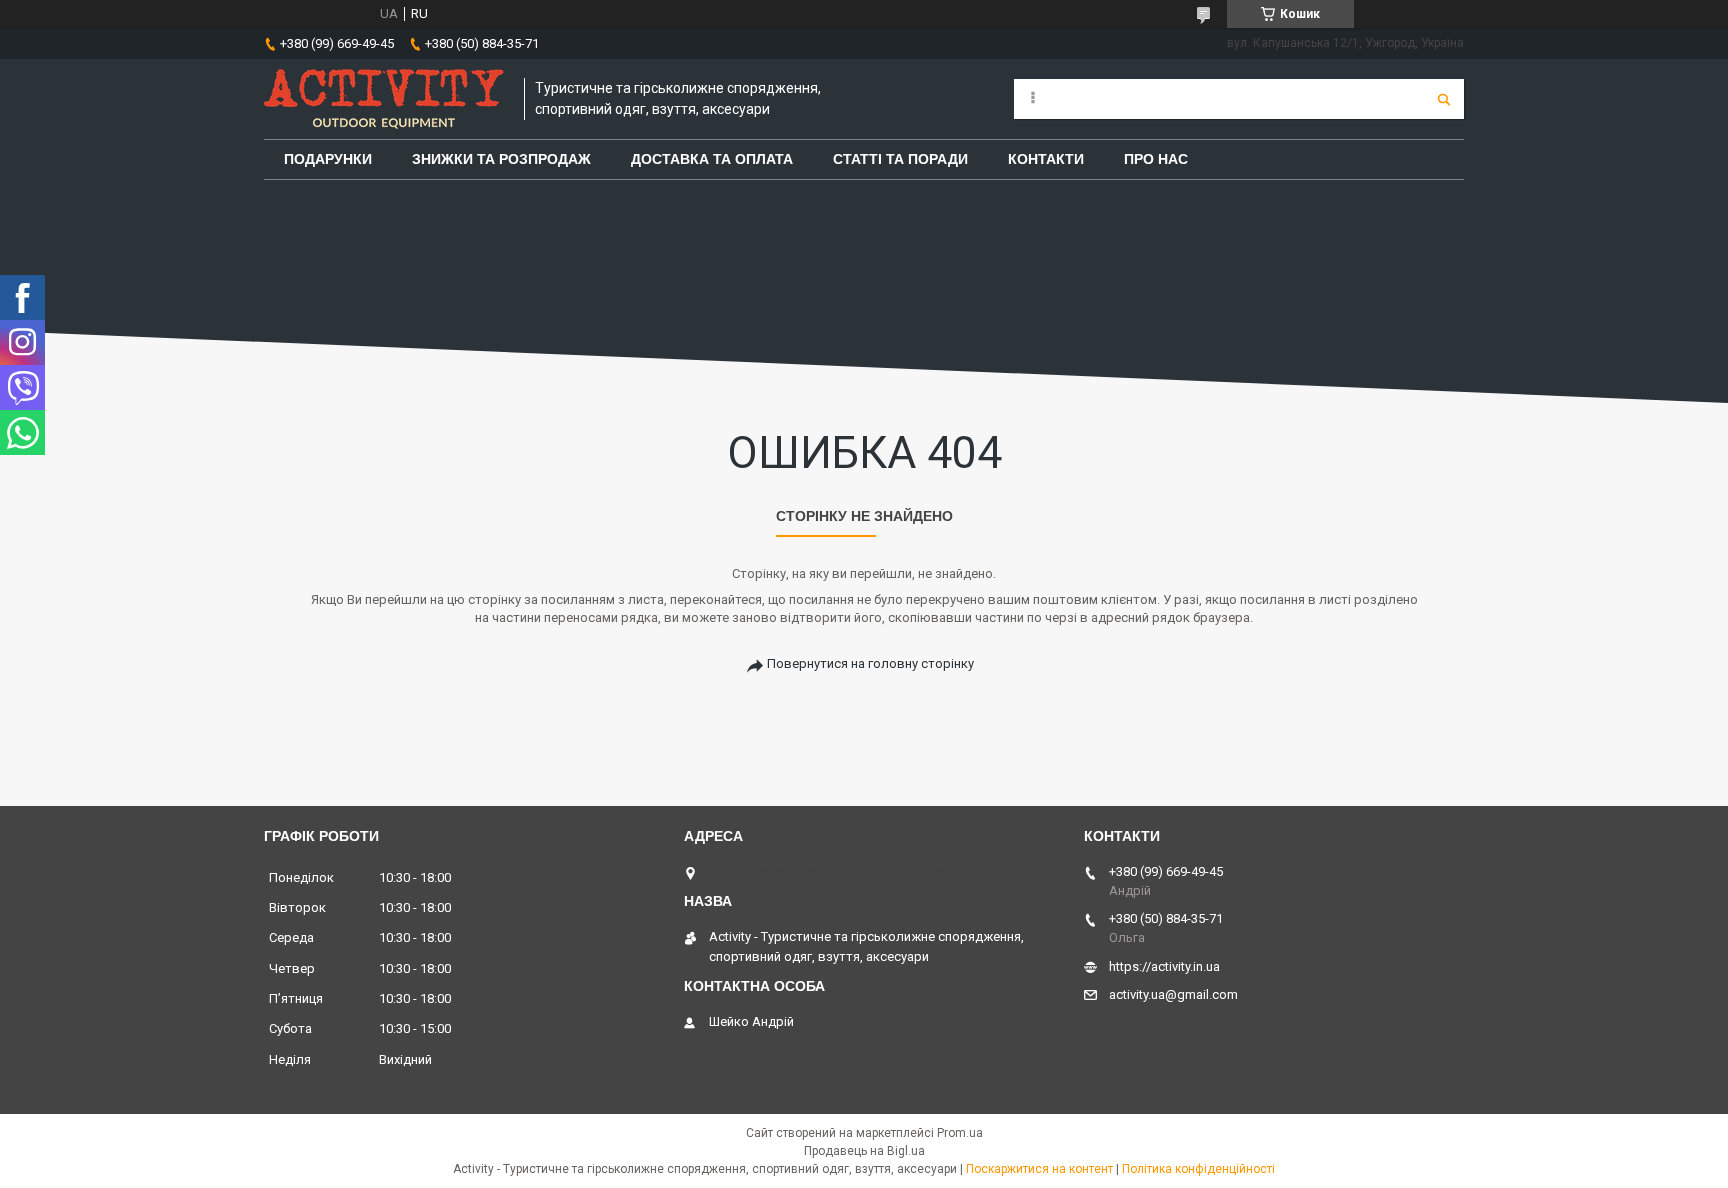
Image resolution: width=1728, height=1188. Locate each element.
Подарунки (328, 159)
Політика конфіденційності (1198, 1169)
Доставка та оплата (712, 159)
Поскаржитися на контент (1039, 1169)
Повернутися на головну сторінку (870, 663)
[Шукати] (1444, 99)
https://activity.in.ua (1164, 966)
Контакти (1046, 159)
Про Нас (1156, 159)
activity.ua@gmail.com (1173, 994)
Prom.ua (960, 1133)
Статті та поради (900, 159)
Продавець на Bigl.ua (864, 1151)
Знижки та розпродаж (501, 159)
